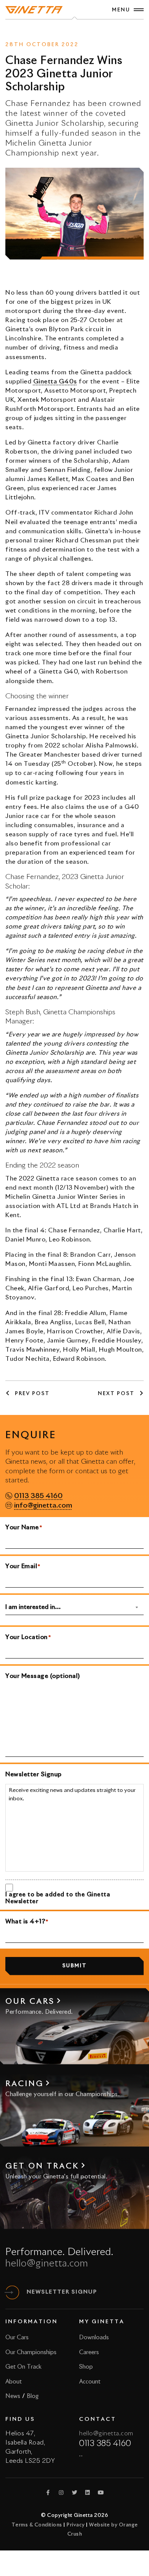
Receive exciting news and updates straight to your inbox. (72, 1795)
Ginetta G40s (55, 382)
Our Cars (17, 2338)
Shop (86, 2367)
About (14, 2382)
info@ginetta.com (43, 1506)
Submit (74, 1966)
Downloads (94, 2338)
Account (90, 2382)
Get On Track (23, 2367)
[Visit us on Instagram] (62, 2493)
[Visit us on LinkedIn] (88, 2493)
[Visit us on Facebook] (48, 2493)
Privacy (76, 2525)
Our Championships (31, 2352)
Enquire (85, 31)
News (61, 31)
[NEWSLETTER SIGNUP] (12, 2292)
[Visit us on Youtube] (101, 2493)
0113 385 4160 (38, 1496)
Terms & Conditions (37, 2525)
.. (81, 2454)
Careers (89, 2352)
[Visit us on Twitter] (74, 2493)
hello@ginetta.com (47, 2264)
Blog (33, 2396)
